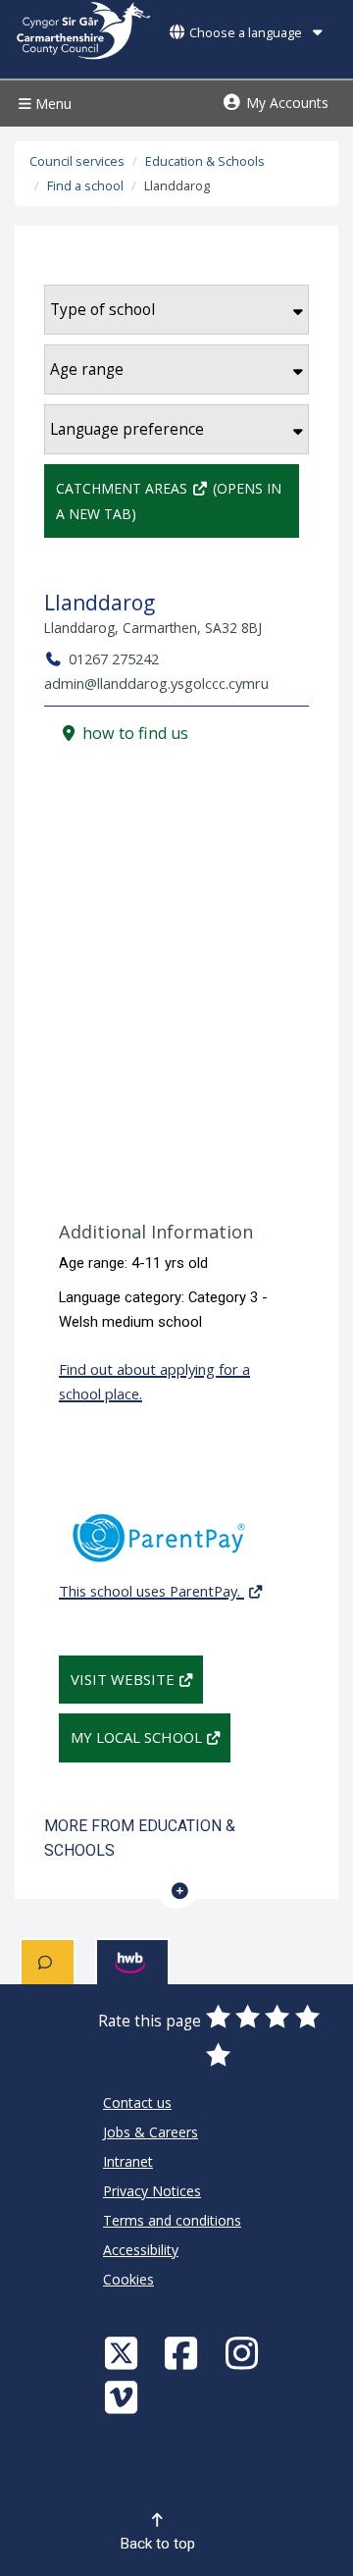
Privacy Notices (152, 2191)
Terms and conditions (172, 2220)
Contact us (137, 2103)
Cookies (128, 2279)
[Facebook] (183, 2353)
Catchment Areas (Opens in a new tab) (169, 500)
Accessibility (141, 2250)
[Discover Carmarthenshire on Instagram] (244, 2353)
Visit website (123, 1679)
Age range (87, 369)
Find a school (85, 186)
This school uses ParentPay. (151, 1591)
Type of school (102, 310)
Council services (77, 161)
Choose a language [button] (246, 33)
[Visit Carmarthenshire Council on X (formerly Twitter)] (124, 2353)
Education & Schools (205, 161)
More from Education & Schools (140, 1838)
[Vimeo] (124, 2397)
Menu (51, 104)
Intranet (128, 2161)
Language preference (127, 429)
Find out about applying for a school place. (154, 1381)
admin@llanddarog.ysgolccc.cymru (156, 683)
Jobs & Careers (151, 2132)
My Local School (136, 1737)
